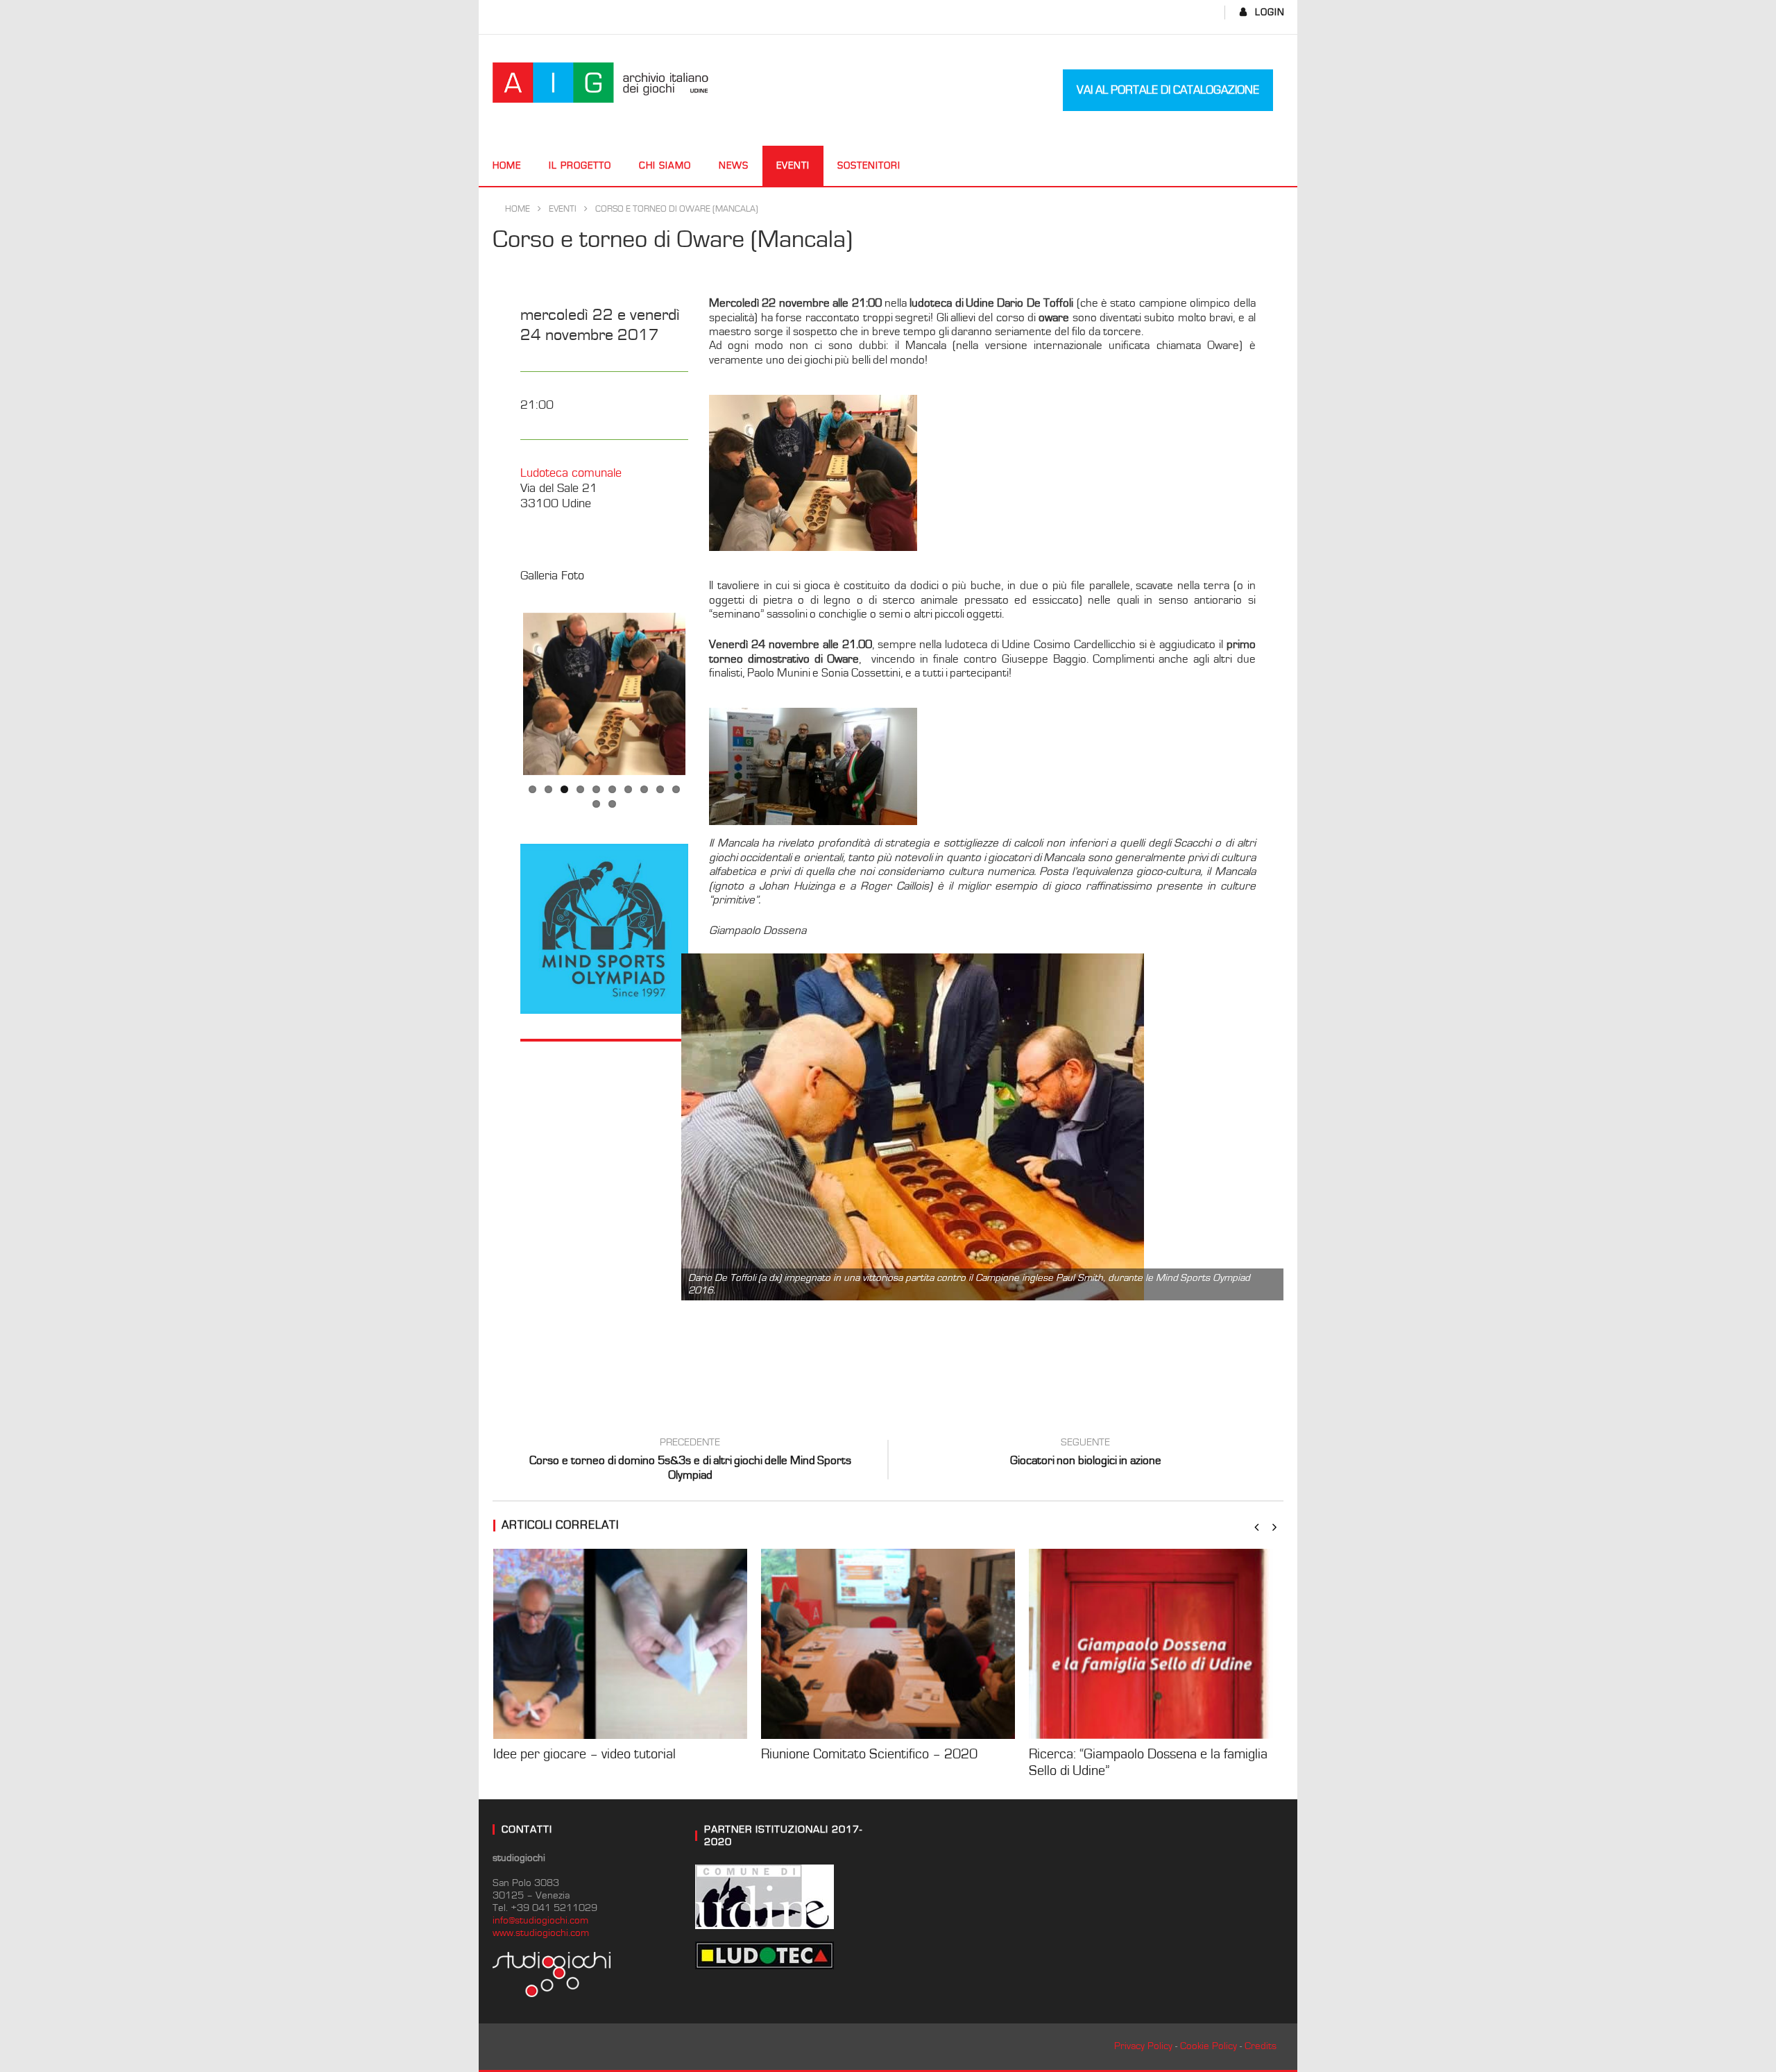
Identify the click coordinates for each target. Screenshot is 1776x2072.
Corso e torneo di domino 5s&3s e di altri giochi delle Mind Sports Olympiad (690, 1461)
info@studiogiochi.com (540, 1920)
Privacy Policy (1143, 2046)
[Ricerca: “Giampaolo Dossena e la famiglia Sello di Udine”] (1156, 1644)
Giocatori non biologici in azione (1086, 1454)
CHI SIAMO (665, 166)
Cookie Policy (1209, 2046)
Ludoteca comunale (571, 473)
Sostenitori (869, 166)
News (734, 166)
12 (612, 804)
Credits (1261, 2046)
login (1270, 12)
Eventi (793, 166)
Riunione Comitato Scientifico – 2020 (869, 1754)
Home (507, 166)
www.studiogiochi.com (541, 1933)
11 (596, 804)
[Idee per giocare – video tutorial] (620, 1644)
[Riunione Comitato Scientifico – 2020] (888, 1644)
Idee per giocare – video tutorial (584, 1754)
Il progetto (580, 166)
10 (676, 789)
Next (706, 694)
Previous (502, 694)
